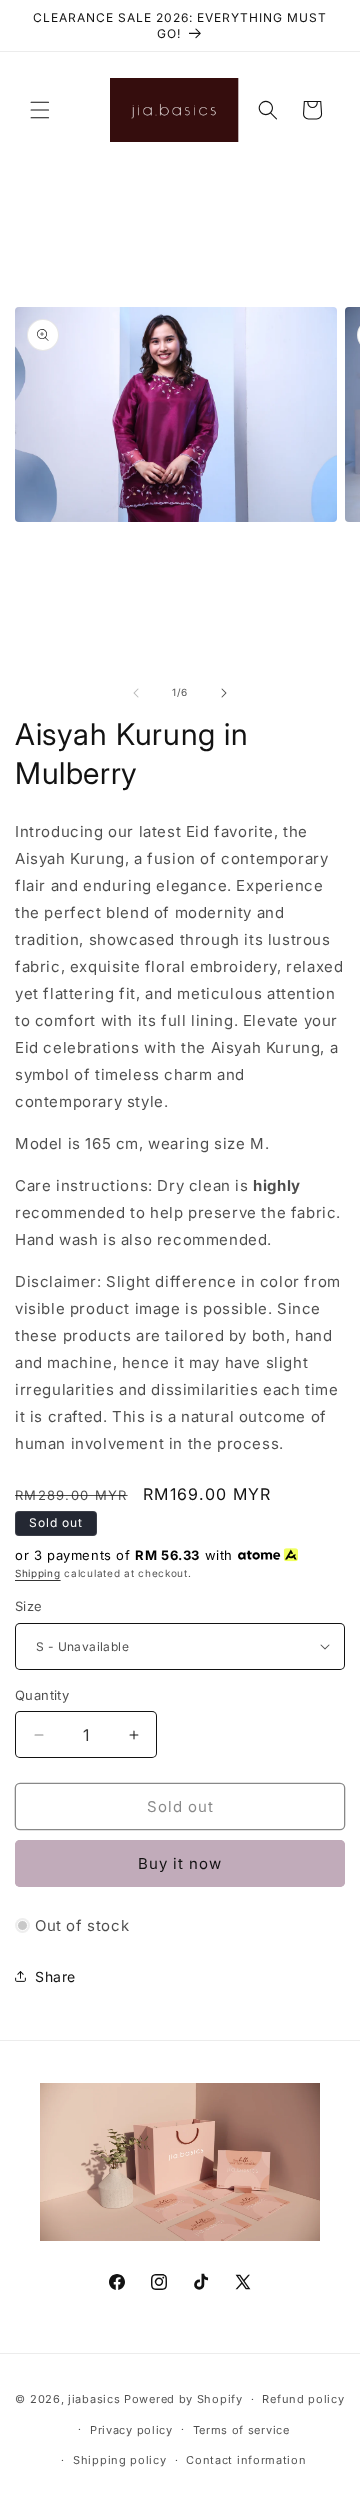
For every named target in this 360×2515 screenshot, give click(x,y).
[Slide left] (136, 693)
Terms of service (241, 2430)
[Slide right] (224, 693)
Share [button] (55, 1976)
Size (29, 1606)
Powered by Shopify (183, 2399)
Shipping (38, 1573)
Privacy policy (131, 2430)
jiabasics (94, 2399)
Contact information (246, 2460)
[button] (40, 110)
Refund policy (303, 2399)
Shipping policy (120, 2460)
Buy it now (180, 1863)
